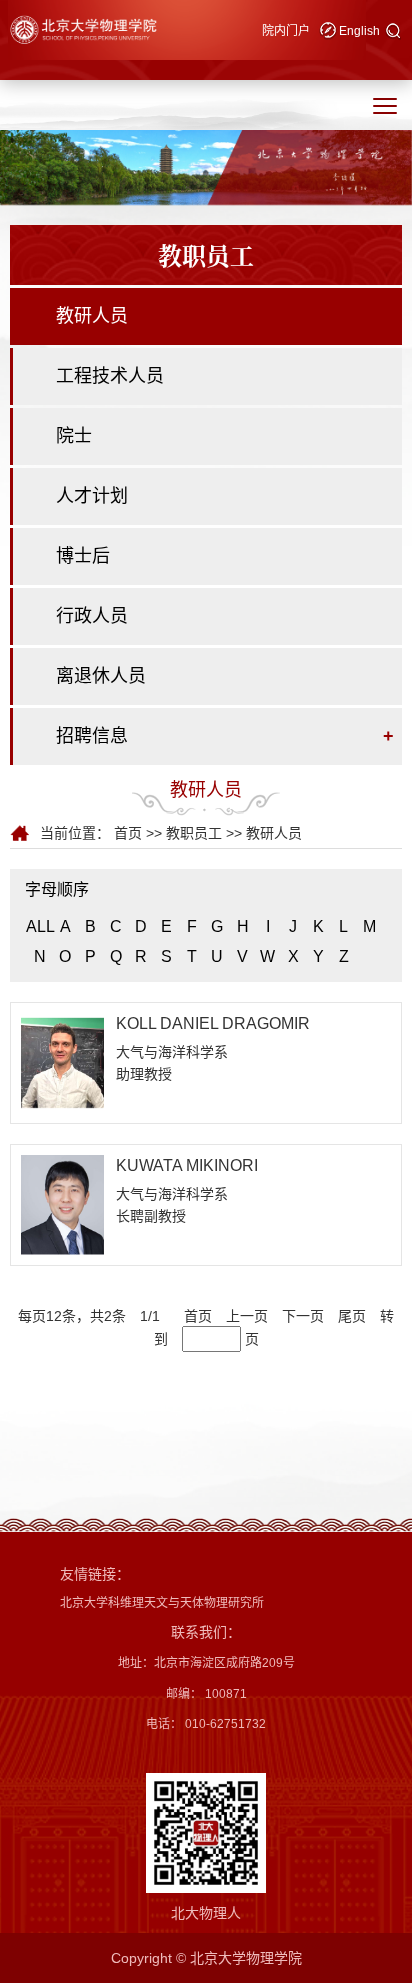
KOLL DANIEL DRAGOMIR (213, 1023)
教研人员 (92, 316)
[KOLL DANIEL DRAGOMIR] (62, 1062)
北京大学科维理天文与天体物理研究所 (162, 1603)
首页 (128, 833)
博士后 (83, 556)
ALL (40, 926)
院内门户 (286, 31)
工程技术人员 (110, 376)
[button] (393, 32)
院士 (74, 436)
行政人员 (92, 616)
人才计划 (92, 496)
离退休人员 (101, 676)
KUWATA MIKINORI (187, 1165)
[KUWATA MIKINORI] (62, 1204)
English (359, 31)
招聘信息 (92, 736)
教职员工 (194, 833)
